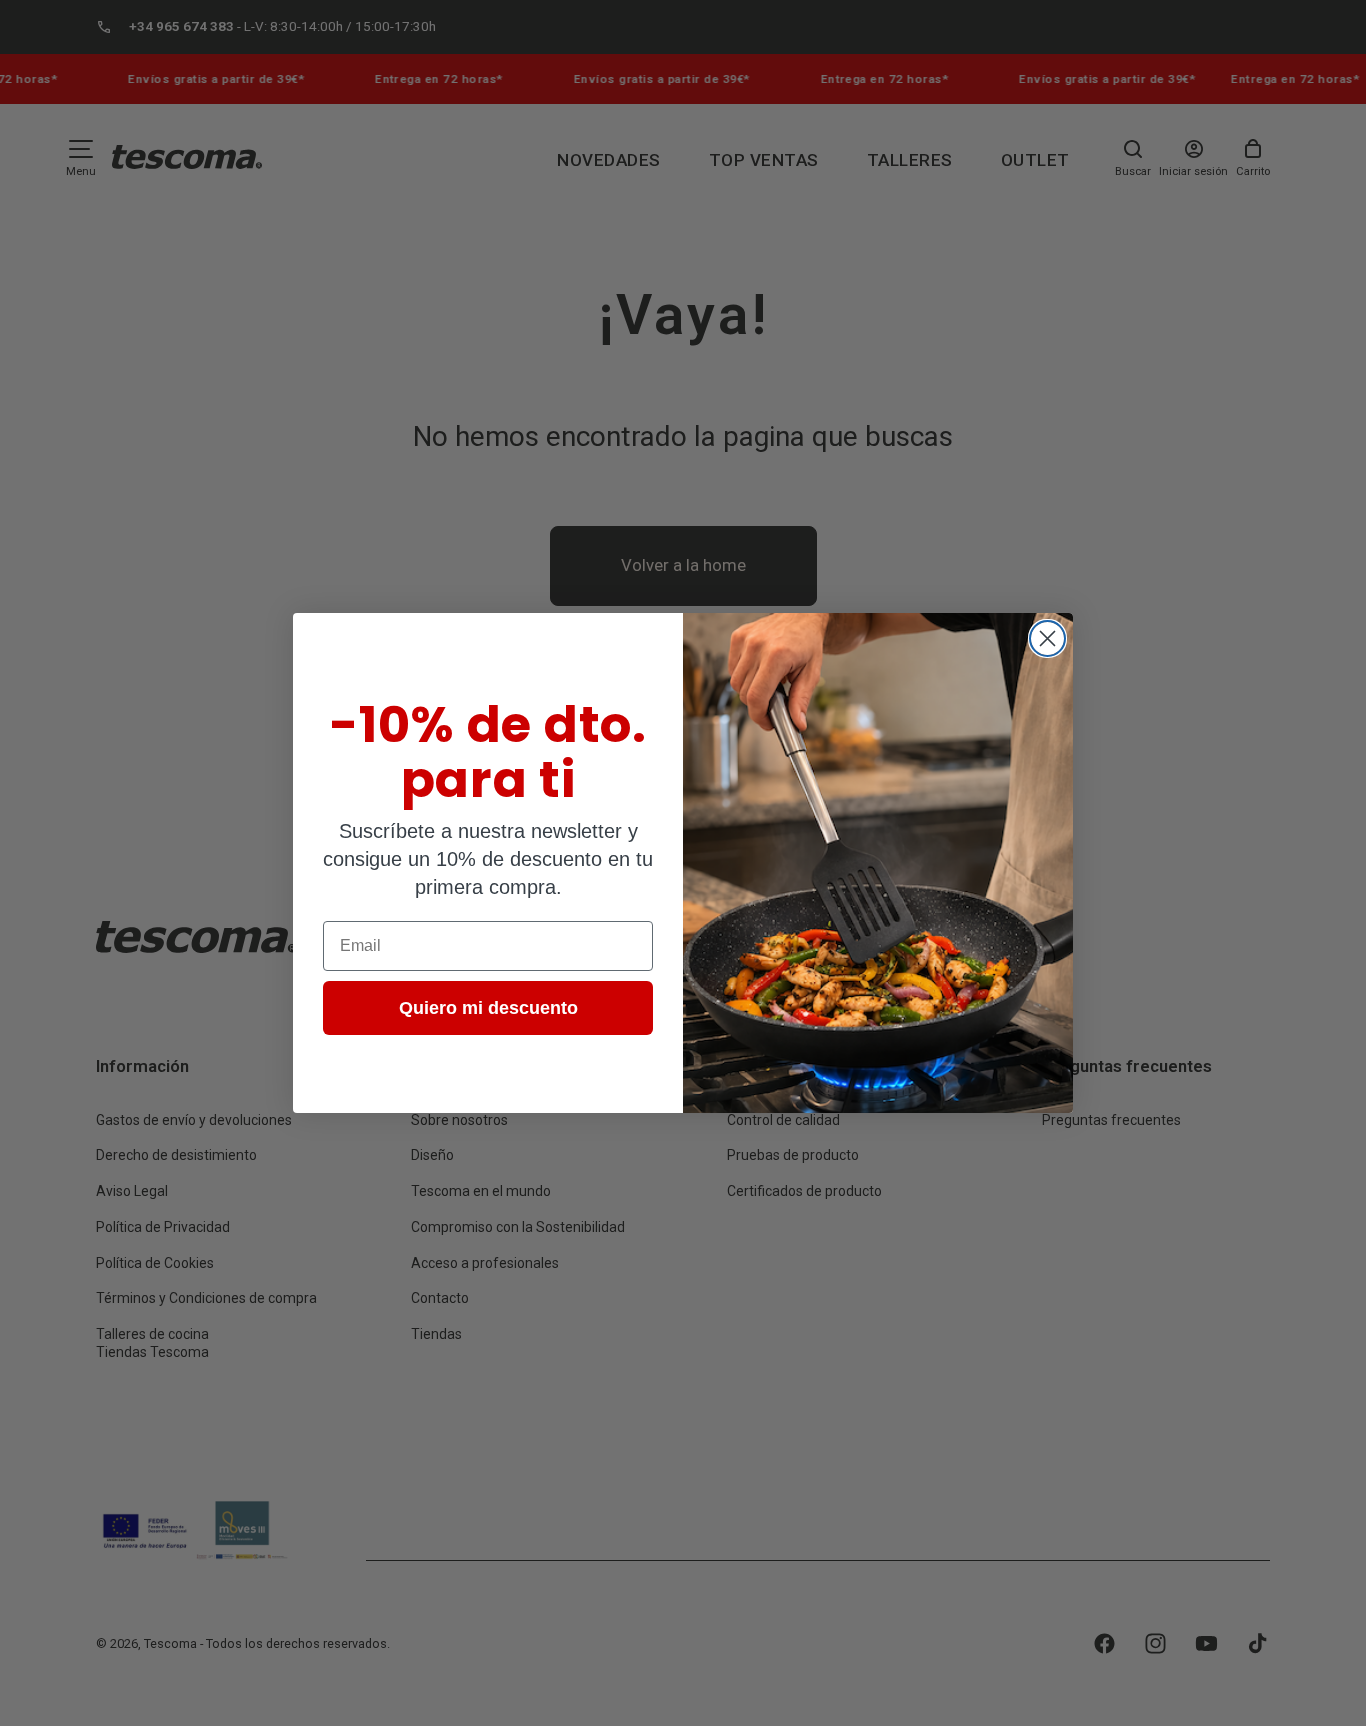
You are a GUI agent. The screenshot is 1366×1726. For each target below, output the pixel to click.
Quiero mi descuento (488, 1008)
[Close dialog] (1047, 638)
